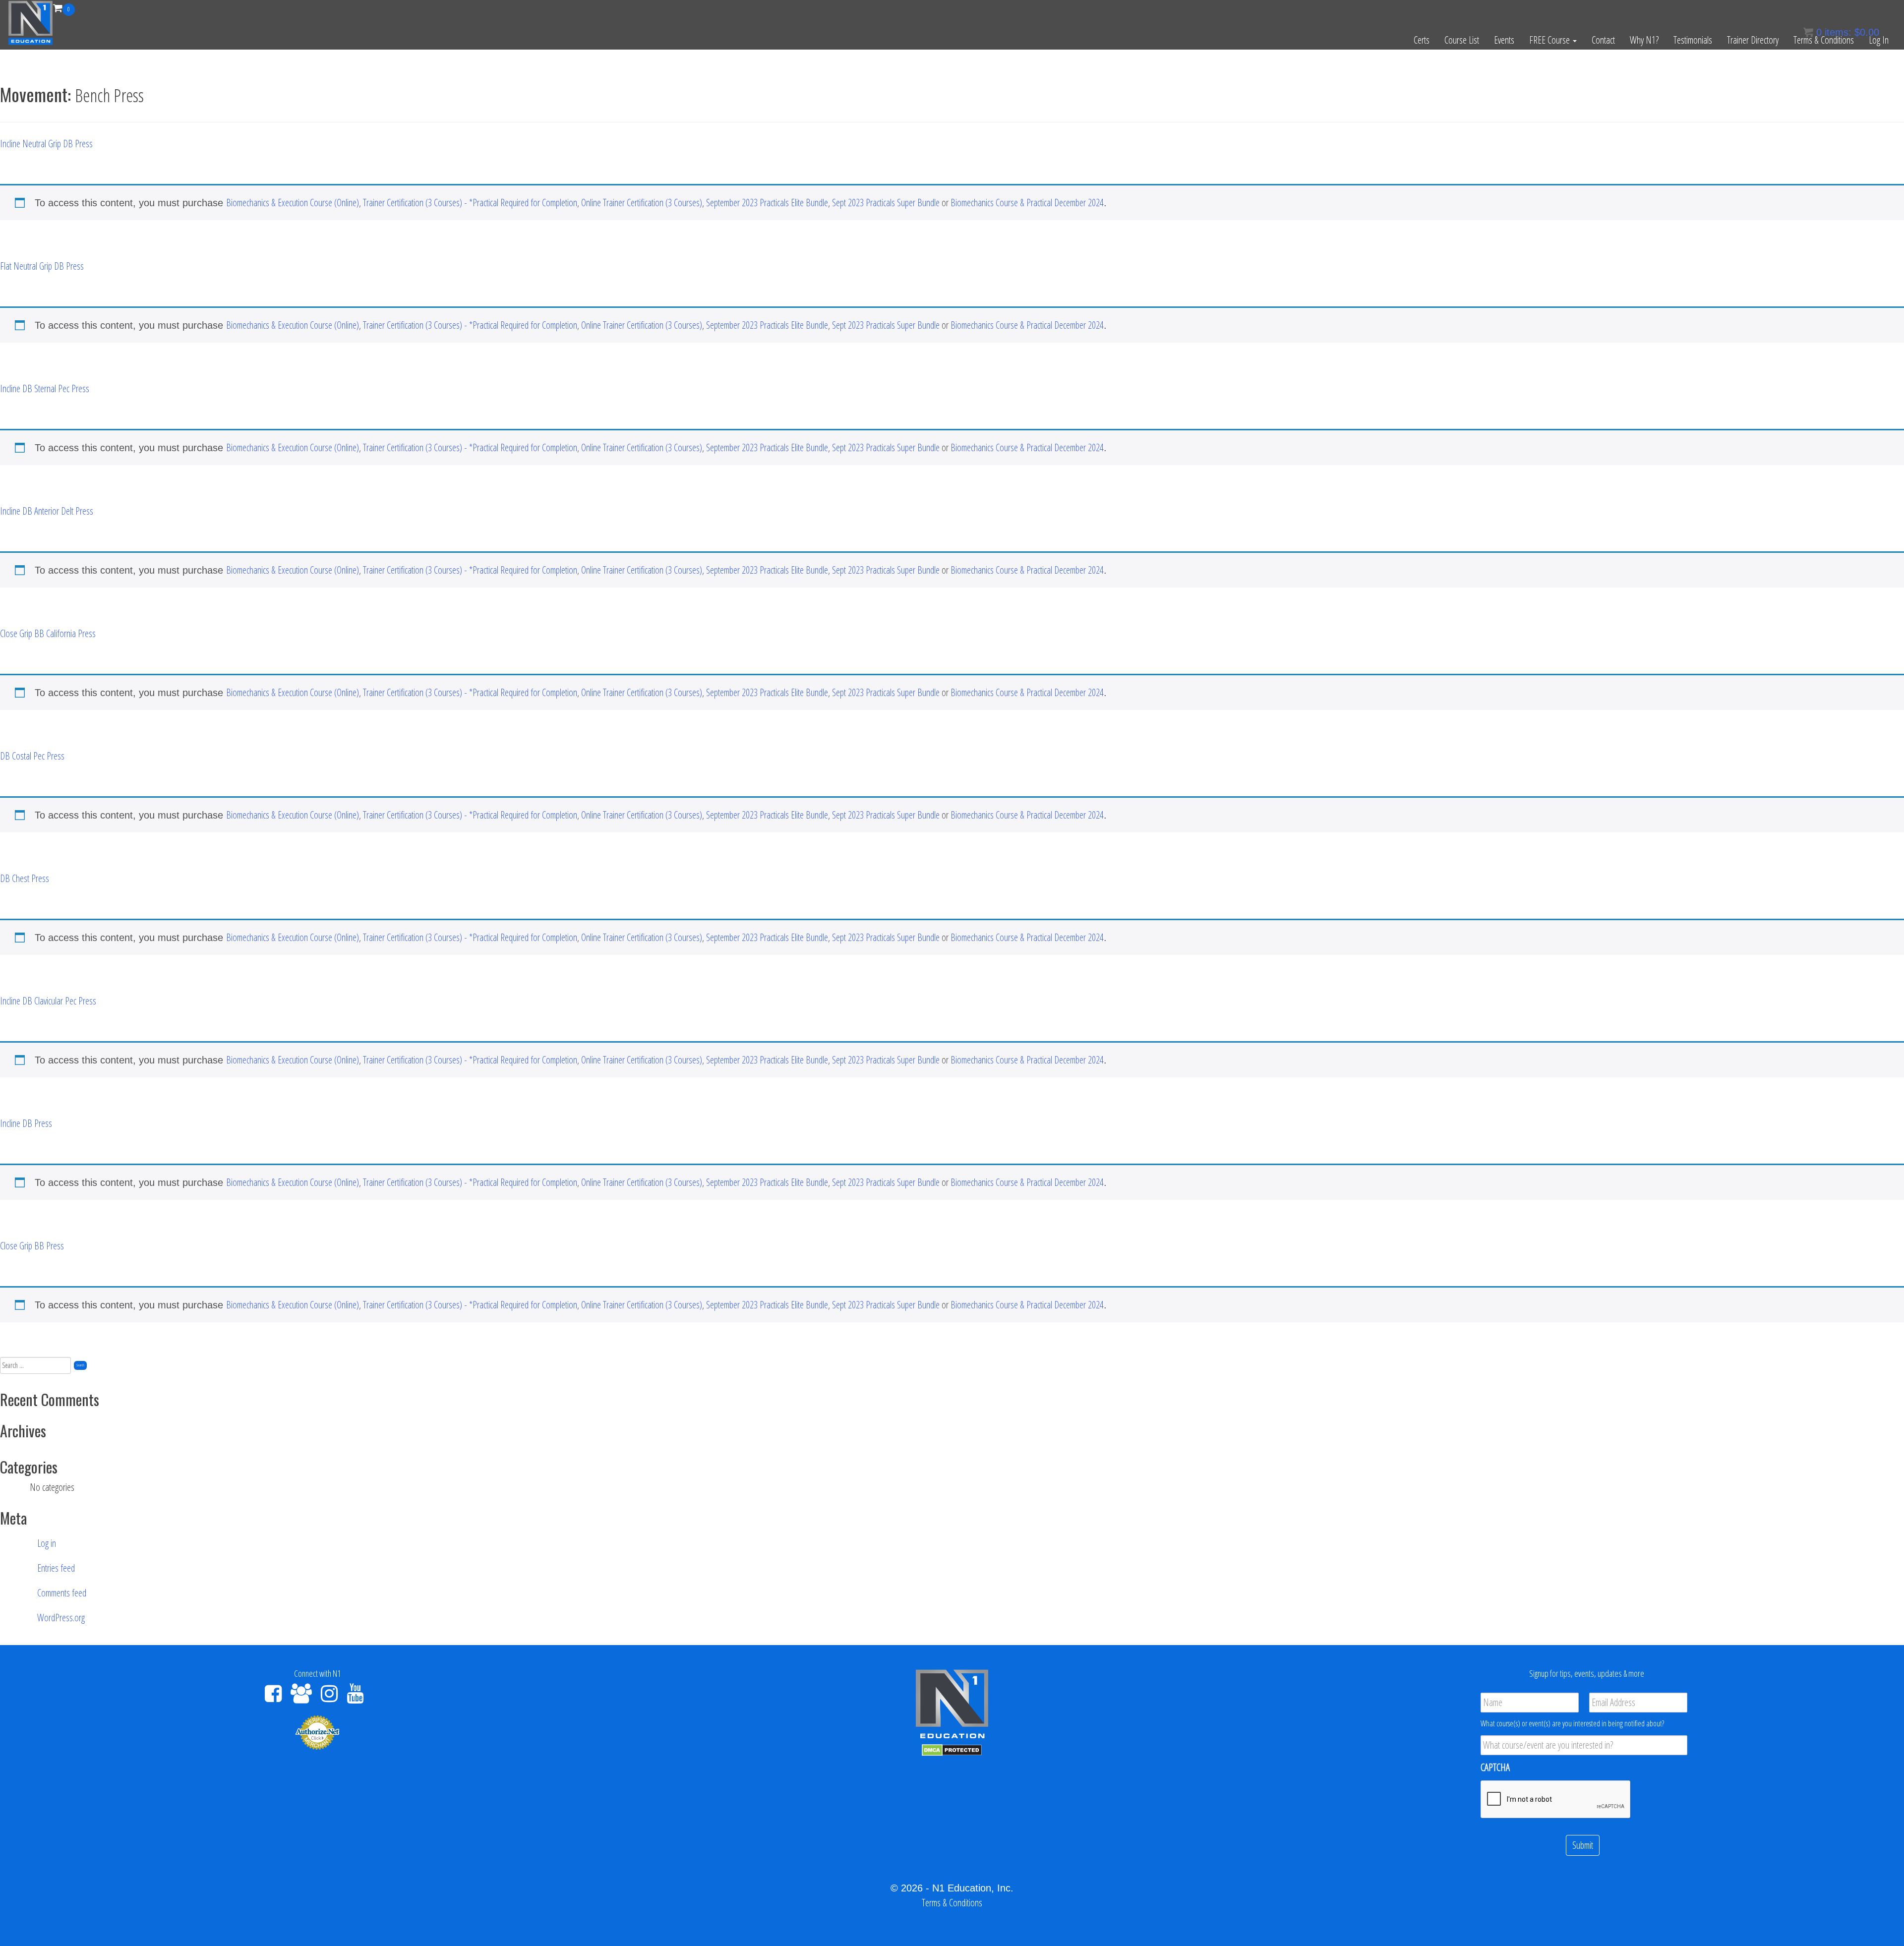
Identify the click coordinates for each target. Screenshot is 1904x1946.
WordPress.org (61, 1618)
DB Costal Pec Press (32, 756)
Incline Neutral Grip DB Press (46, 144)
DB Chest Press (25, 878)
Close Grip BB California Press (48, 633)
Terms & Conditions (1824, 40)
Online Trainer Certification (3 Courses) (642, 203)
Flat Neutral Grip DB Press (42, 266)
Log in (47, 1543)
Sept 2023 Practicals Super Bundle (886, 203)
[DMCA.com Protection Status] (952, 1749)
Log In (1879, 40)
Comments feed (62, 1593)
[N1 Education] (30, 22)
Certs (1422, 40)
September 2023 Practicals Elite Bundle (767, 203)
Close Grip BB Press (32, 1246)
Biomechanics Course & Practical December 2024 (1027, 203)
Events (1504, 40)
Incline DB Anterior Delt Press (47, 511)
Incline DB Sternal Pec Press (45, 388)
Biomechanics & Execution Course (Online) (293, 203)
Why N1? (1644, 40)
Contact (1603, 40)
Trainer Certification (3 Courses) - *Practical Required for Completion (470, 203)
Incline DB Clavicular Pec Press (48, 1001)
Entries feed (56, 1568)
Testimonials (1693, 40)
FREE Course (1550, 40)
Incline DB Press (26, 1123)
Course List (1462, 40)
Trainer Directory (1753, 40)
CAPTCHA (1495, 1768)
